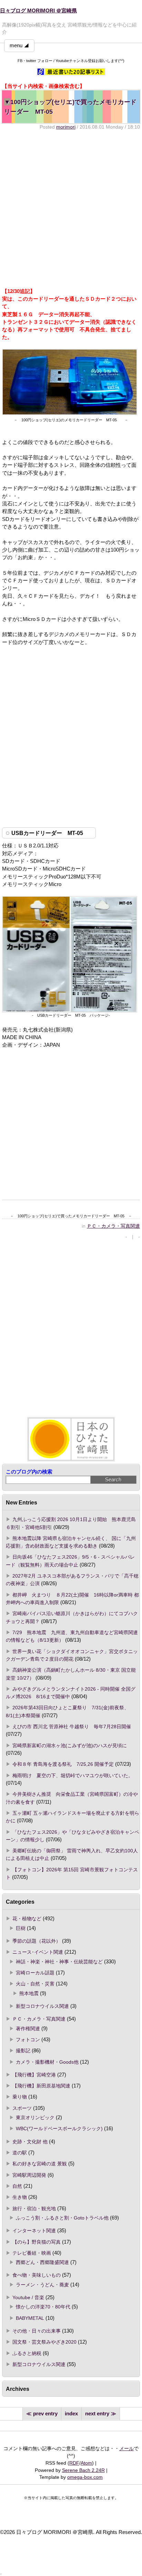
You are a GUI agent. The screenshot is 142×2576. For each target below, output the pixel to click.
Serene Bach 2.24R (83, 2470)
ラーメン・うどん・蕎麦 (42, 2285)
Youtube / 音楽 (28, 2297)
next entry (97, 2414)
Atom (86, 2463)
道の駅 (20, 2153)
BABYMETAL (30, 2318)
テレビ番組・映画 (32, 2253)
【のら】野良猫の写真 (37, 2242)
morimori (66, 127)
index (71, 2414)
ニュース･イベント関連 (38, 1952)
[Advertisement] (71, 209)
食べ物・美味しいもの (37, 2275)
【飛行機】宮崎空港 (34, 2075)
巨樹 (21, 1928)
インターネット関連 (34, 2231)
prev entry (45, 2414)
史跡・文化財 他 (30, 2142)
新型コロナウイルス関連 (42, 2006)
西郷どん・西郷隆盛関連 (42, 2262)
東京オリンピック (35, 2117)
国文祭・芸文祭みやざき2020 (44, 2342)
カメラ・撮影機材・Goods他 (47, 2062)
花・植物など (27, 1919)
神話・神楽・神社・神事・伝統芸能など (59, 1962)
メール (126, 2448)
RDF (74, 2463)
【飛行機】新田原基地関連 (41, 2086)
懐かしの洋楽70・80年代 (43, 2307)
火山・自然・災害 (35, 1984)
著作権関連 (28, 2029)
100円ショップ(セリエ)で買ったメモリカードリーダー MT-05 (70, 107)
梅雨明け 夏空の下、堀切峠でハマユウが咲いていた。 (73, 1775)
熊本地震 (29, 1993)
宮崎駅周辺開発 (29, 2175)
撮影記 (23, 2051)
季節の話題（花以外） (37, 1941)
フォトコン (28, 2040)
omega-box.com (85, 2477)
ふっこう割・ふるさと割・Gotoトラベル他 (62, 2218)
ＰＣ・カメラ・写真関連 (113, 1226)
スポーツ (22, 2108)
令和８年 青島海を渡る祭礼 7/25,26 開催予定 (63, 1764)
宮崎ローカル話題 (35, 1973)
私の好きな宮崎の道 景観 (40, 2164)
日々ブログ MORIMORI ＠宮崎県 (38, 11)
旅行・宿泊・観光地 (34, 2208)
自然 (17, 2186)
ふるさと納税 (27, 2353)
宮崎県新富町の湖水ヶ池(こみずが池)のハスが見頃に (70, 1745)
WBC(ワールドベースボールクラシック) (59, 2129)
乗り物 (20, 2097)
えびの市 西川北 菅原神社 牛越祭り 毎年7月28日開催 (72, 1727)
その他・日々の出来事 (37, 2331)
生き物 (20, 2197)
